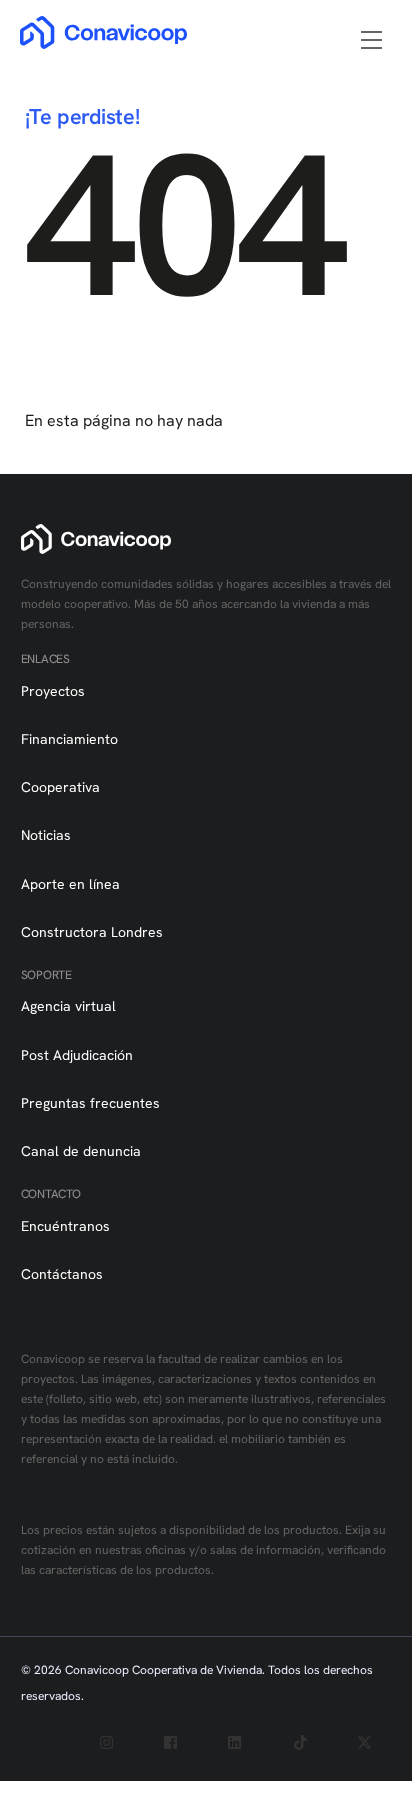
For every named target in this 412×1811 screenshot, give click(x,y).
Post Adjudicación (77, 1055)
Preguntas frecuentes (90, 1103)
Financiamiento (69, 739)
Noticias (46, 835)
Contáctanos (62, 1274)
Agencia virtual (68, 1006)
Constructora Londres (92, 932)
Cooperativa (60, 787)
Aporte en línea (70, 884)
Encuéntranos (65, 1226)
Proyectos (53, 691)
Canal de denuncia (81, 1151)
